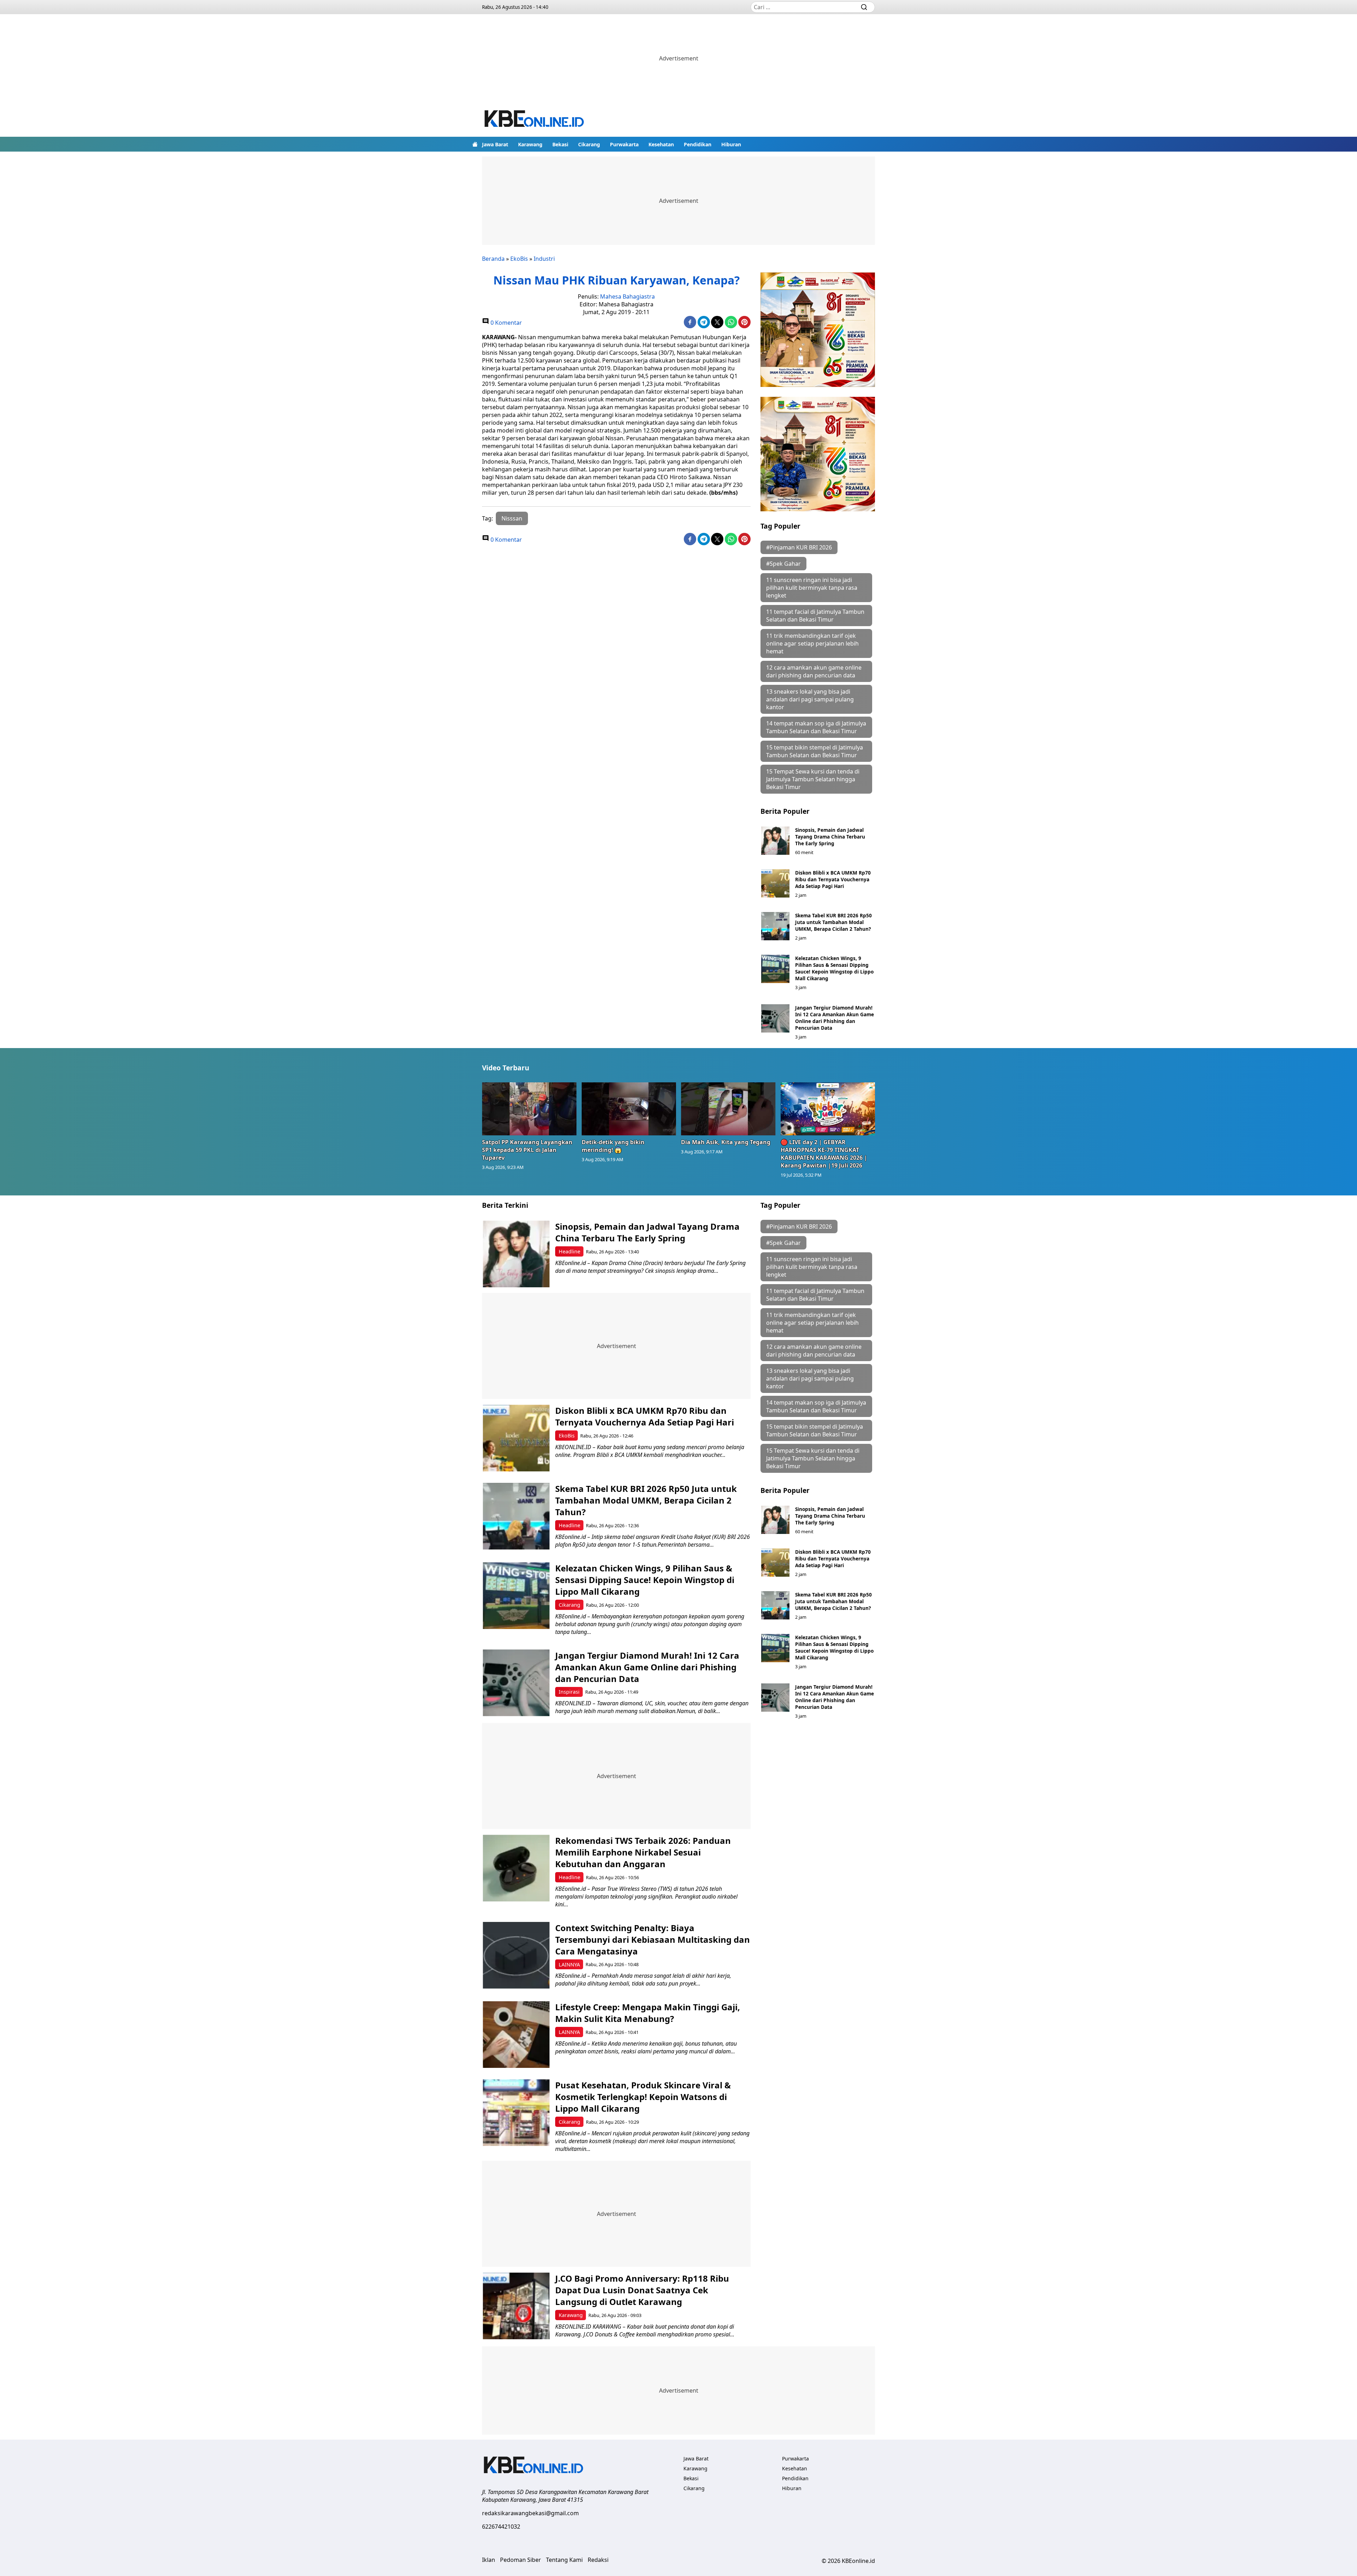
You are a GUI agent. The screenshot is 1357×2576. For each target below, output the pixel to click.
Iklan (489, 2560)
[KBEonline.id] (535, 120)
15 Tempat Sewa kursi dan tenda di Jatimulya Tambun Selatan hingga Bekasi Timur (813, 779)
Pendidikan (698, 144)
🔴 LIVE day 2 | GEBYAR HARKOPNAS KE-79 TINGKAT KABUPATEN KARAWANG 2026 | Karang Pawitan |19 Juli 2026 (824, 1154)
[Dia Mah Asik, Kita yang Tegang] (728, 1109)
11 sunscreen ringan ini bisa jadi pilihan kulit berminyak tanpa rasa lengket (812, 588)
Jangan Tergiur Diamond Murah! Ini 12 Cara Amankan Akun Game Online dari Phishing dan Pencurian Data (835, 1018)
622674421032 (501, 2527)
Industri (544, 259)
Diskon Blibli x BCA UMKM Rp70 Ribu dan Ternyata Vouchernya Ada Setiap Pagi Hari (833, 879)
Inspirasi (569, 1692)
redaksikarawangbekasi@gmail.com (530, 2513)
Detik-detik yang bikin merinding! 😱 (613, 1146)
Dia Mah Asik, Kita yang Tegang (726, 1142)
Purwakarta (624, 144)
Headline (569, 1251)
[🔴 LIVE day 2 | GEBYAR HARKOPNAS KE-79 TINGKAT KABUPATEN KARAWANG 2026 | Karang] (828, 1109)
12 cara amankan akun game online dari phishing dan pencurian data (814, 671)
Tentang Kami (564, 2560)
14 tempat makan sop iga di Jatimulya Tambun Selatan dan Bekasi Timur (816, 727)
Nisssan (512, 518)
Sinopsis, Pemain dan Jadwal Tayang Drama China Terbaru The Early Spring (830, 837)
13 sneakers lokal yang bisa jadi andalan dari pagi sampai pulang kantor (810, 699)
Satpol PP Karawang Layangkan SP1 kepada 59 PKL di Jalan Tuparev (527, 1150)
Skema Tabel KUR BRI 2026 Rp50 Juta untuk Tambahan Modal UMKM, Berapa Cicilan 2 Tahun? (833, 922)
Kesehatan (661, 144)
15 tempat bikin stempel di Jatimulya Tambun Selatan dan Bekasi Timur (815, 751)
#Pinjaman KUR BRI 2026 (799, 547)
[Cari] (864, 7)
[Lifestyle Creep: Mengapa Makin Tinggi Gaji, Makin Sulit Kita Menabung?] (516, 2034)
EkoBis (519, 259)
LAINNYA (569, 1965)
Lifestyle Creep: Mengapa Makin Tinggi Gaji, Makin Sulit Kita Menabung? (648, 2013)
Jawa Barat (495, 144)
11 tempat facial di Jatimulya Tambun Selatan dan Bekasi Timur (815, 616)
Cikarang (589, 144)
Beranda (493, 259)
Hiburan (731, 144)
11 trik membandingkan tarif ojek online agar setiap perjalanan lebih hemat (812, 643)
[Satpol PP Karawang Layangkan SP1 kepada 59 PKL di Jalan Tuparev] (529, 1109)
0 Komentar (506, 323)
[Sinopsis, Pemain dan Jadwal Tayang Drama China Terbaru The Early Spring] (775, 841)
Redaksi (598, 2560)
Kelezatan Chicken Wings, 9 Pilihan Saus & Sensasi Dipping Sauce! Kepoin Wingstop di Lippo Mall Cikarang (834, 968)
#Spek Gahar (783, 564)
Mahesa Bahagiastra (627, 296)
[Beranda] (475, 144)
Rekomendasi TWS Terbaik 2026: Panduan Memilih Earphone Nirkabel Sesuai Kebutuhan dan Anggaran (643, 1852)
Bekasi (560, 144)
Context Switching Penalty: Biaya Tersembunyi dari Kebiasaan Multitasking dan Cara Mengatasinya (653, 1939)
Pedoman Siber (521, 2560)
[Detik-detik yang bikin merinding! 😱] (629, 1109)
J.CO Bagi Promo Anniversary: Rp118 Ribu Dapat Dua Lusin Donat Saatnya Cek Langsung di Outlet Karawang (642, 2290)
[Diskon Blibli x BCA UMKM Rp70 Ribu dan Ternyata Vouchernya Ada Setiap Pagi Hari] (775, 883)
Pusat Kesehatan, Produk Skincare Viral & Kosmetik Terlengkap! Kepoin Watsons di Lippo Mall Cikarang (643, 2097)
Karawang (530, 144)
